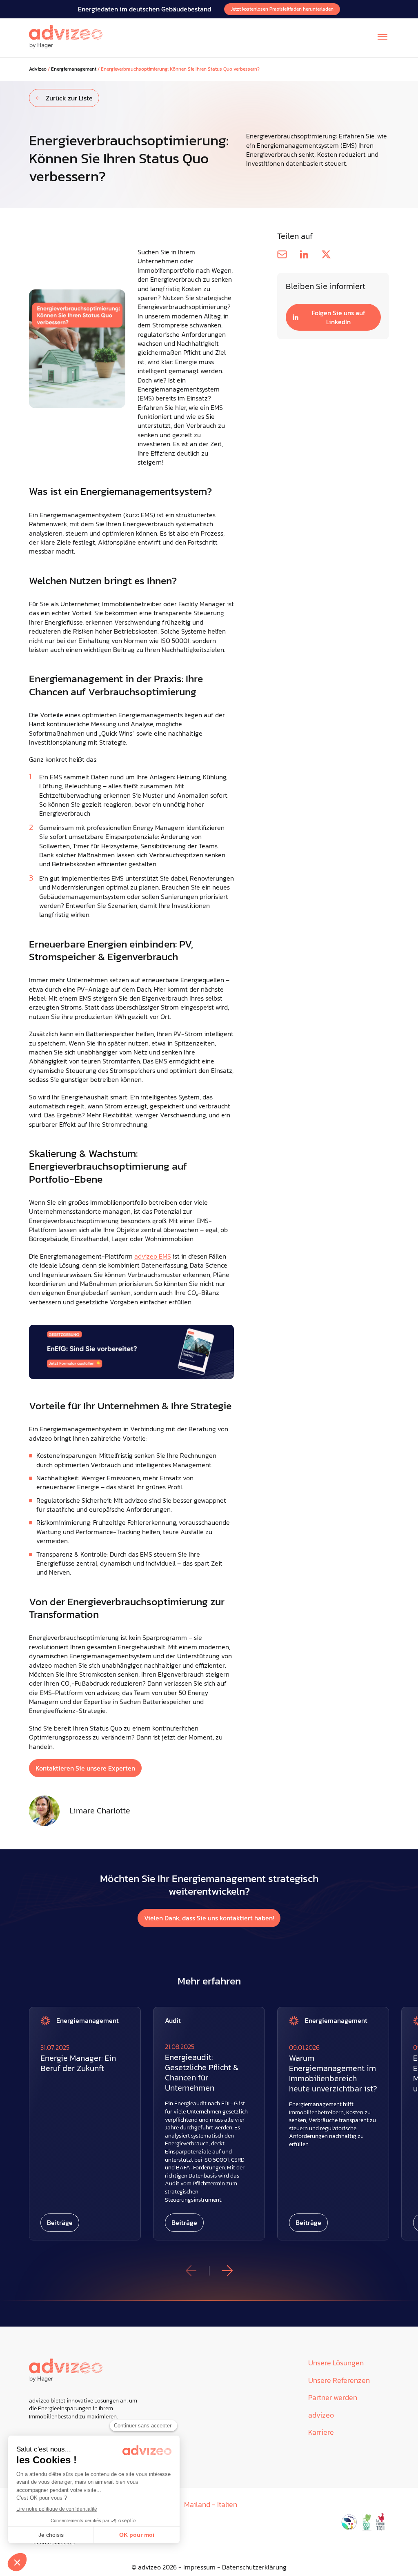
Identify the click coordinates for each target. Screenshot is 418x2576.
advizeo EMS (153, 1256)
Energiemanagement (74, 69)
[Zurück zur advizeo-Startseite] (66, 37)
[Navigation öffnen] (382, 37)
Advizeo (38, 69)
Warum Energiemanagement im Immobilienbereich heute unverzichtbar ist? (333, 2073)
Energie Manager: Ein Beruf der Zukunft (78, 2063)
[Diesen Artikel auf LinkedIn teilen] (304, 254)
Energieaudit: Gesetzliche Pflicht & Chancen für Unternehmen (202, 2073)
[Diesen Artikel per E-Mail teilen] (282, 254)
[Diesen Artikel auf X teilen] (326, 254)
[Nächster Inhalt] (227, 2271)
